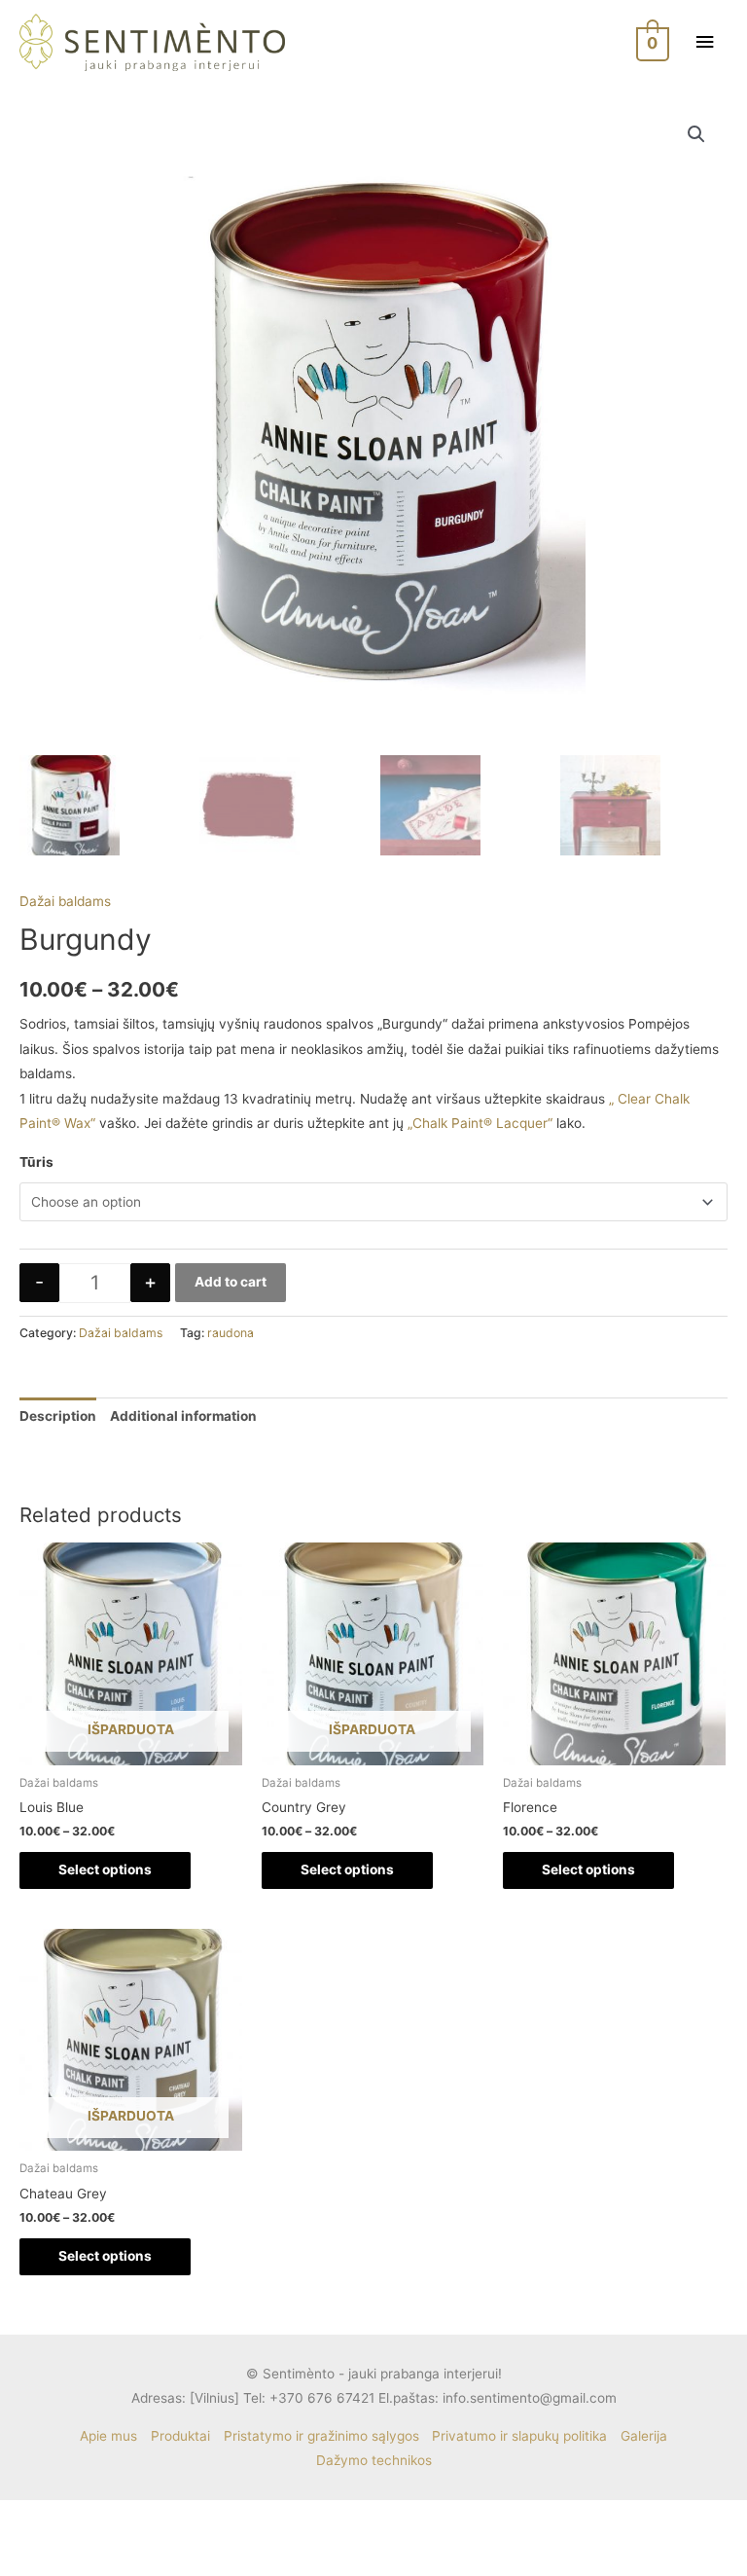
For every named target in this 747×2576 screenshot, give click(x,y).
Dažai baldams (65, 901)
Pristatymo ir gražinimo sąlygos (321, 2436)
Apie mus (108, 2436)
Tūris (36, 1162)
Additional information (183, 1416)
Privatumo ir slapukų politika (519, 2436)
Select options (105, 1869)
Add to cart (231, 1282)
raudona (231, 1333)
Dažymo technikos (374, 2460)
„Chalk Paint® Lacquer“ (480, 1123)
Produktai (180, 2436)
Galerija (644, 2436)
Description (58, 1416)
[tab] (58, 1416)
